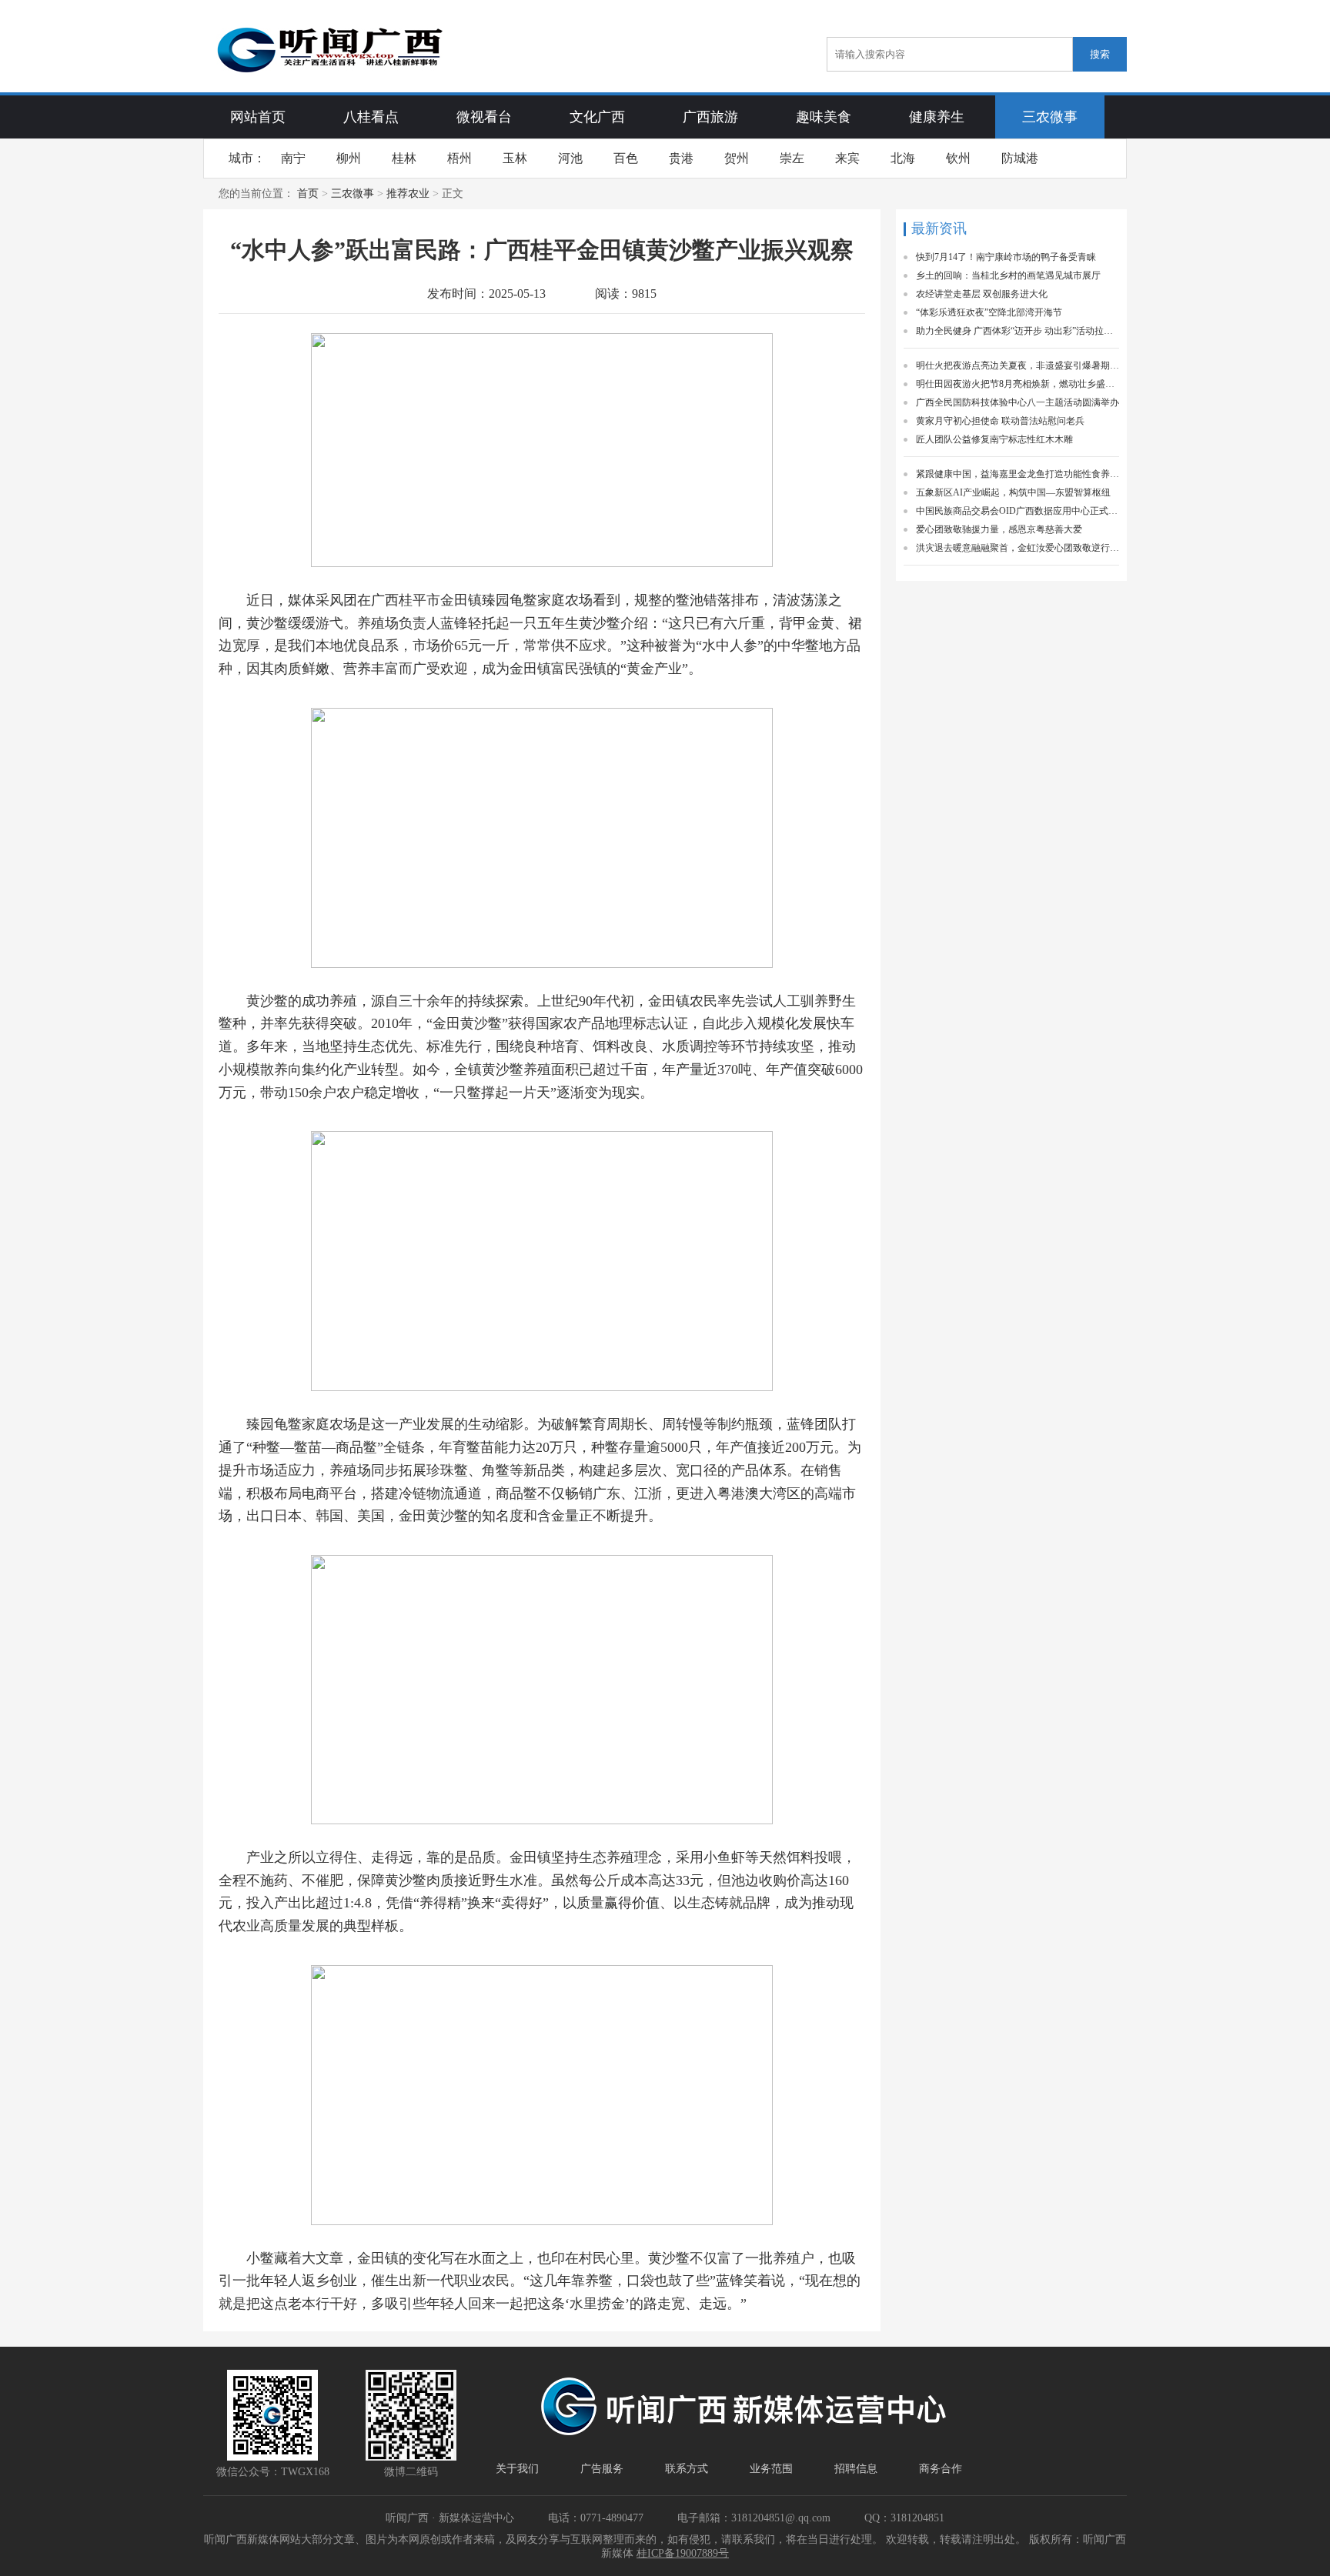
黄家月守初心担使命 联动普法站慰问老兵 (1000, 421)
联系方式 (687, 2469)
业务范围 (771, 2469)
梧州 (459, 158)
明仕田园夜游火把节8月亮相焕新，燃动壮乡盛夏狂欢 (1018, 384)
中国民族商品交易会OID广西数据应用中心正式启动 (1018, 511)
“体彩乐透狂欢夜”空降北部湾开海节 (989, 312)
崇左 (792, 158)
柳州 (349, 158)
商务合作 (941, 2469)
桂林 (404, 158)
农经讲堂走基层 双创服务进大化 (982, 294)
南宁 (293, 158)
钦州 (958, 158)
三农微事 (353, 194)
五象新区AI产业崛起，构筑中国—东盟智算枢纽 (1013, 492)
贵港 (681, 158)
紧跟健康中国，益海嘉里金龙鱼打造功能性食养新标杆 (1018, 474)
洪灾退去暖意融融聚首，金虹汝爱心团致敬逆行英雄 (1018, 548)
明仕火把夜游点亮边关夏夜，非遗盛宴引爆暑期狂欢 (1018, 365)
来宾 (847, 158)
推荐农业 (408, 194)
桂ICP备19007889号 (683, 2553)
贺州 (737, 158)
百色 (626, 158)
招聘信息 (856, 2469)
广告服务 (602, 2469)
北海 (903, 158)
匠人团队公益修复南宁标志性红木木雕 (994, 439)
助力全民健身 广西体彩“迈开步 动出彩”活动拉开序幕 (1018, 331)
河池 (570, 158)
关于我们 (517, 2469)
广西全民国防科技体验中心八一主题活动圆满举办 (1018, 402)
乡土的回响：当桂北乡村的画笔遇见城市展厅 (1008, 275)
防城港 (1020, 158)
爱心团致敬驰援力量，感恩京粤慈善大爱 (999, 529)
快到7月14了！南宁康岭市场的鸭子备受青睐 (1006, 257)
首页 (308, 194)
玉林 (515, 158)
